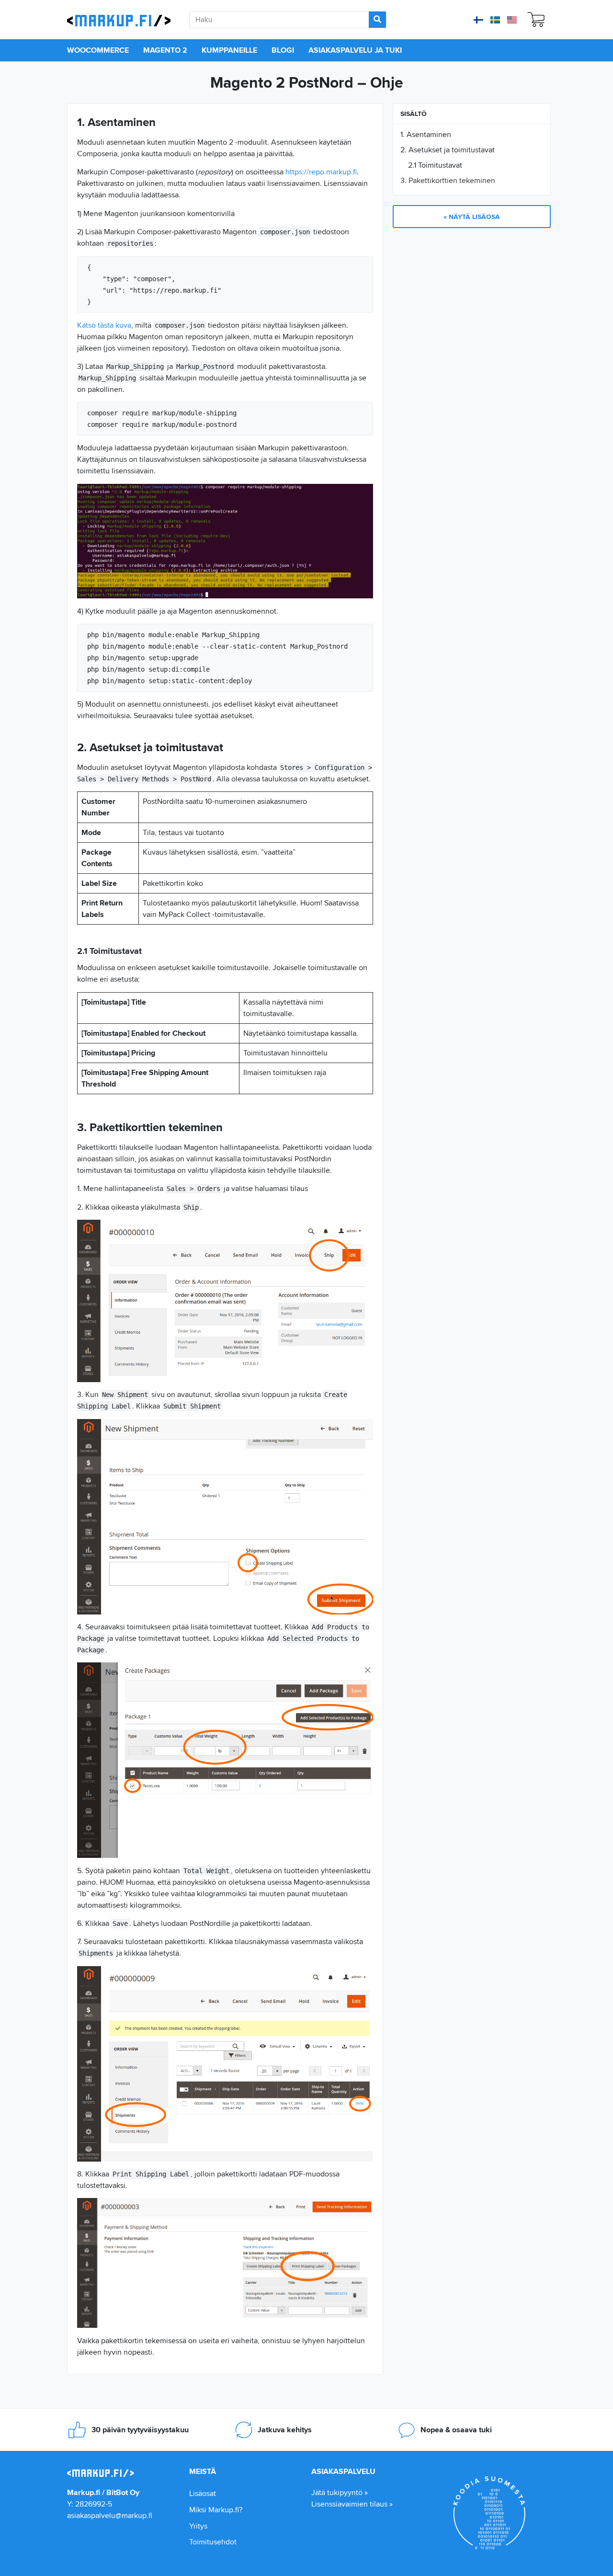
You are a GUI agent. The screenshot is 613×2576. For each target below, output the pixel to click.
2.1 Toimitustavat (435, 165)
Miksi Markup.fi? (216, 2510)
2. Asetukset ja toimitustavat (448, 150)
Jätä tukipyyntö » (340, 2492)
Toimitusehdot (213, 2542)
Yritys (198, 2526)
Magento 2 (165, 50)
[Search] (377, 20)
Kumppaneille (229, 50)
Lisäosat (203, 2493)
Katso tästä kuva (104, 325)
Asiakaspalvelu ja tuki (355, 50)
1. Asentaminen (426, 134)
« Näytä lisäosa (472, 217)
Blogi (283, 50)
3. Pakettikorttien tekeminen (448, 180)
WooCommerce (98, 50)
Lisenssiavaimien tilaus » (352, 2504)
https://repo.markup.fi (321, 172)
